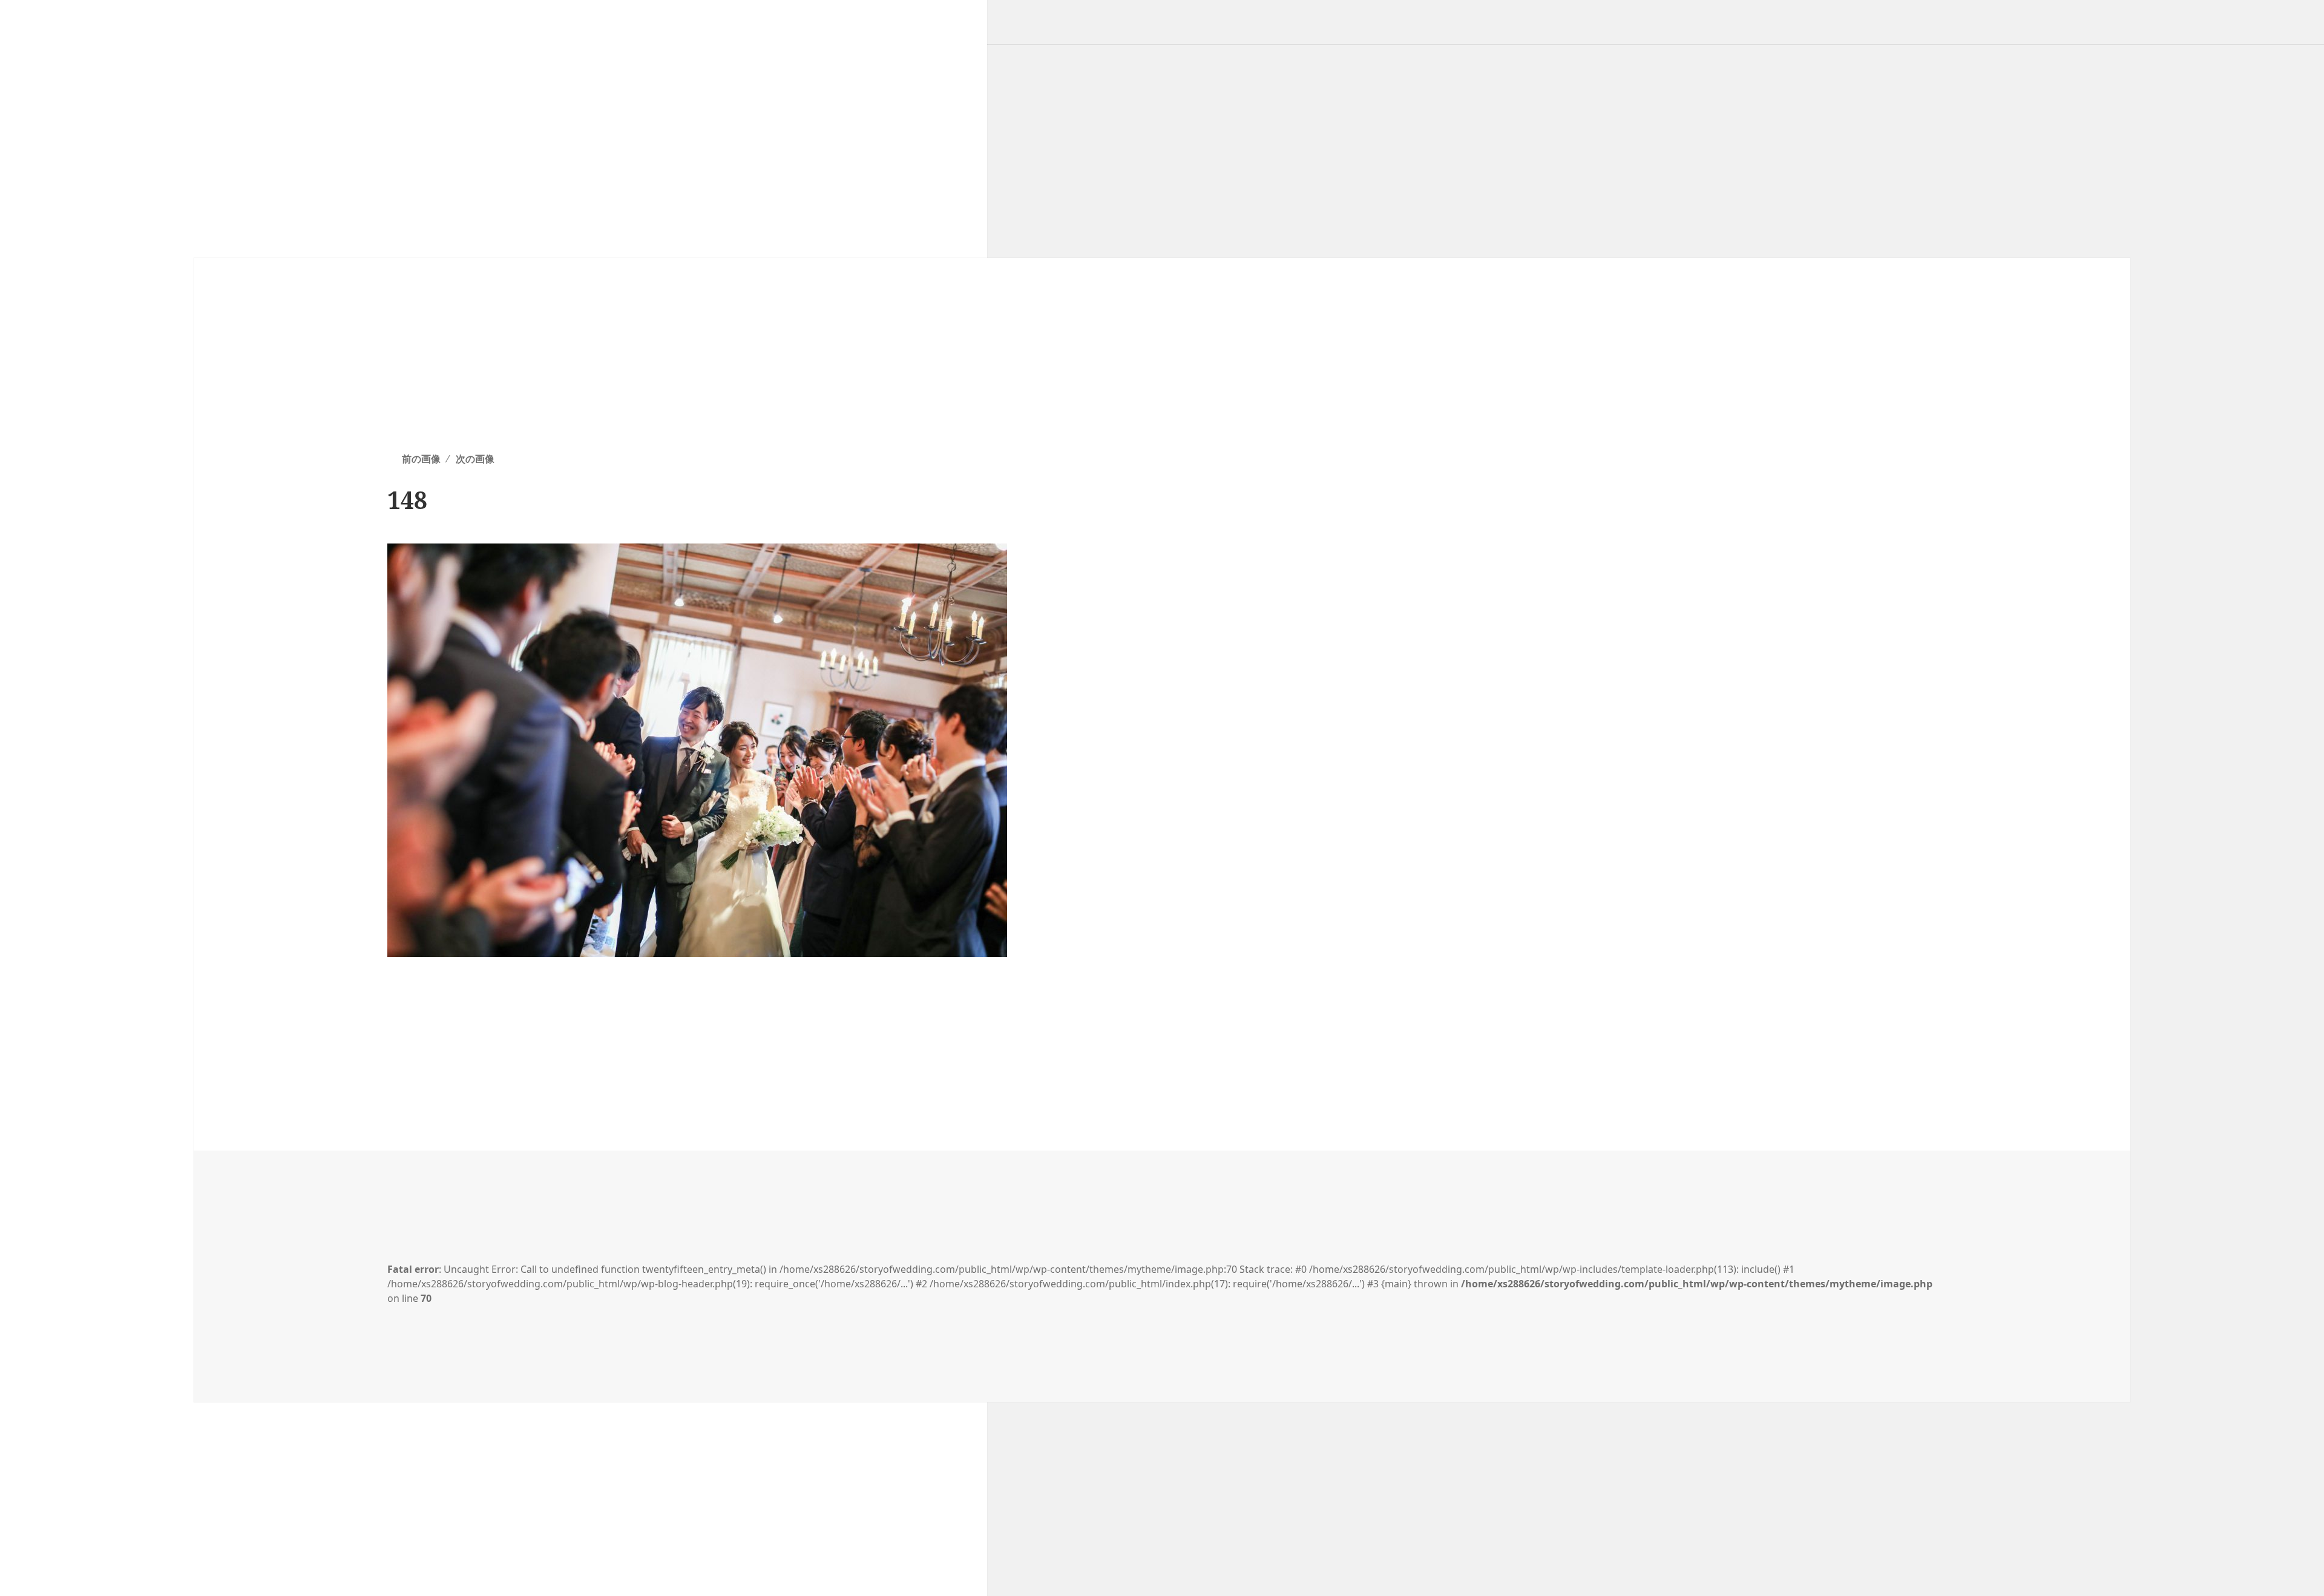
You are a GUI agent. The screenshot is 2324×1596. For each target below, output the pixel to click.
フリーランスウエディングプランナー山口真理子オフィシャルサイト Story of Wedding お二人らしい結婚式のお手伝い (312, 9)
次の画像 (475, 459)
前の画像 (421, 459)
